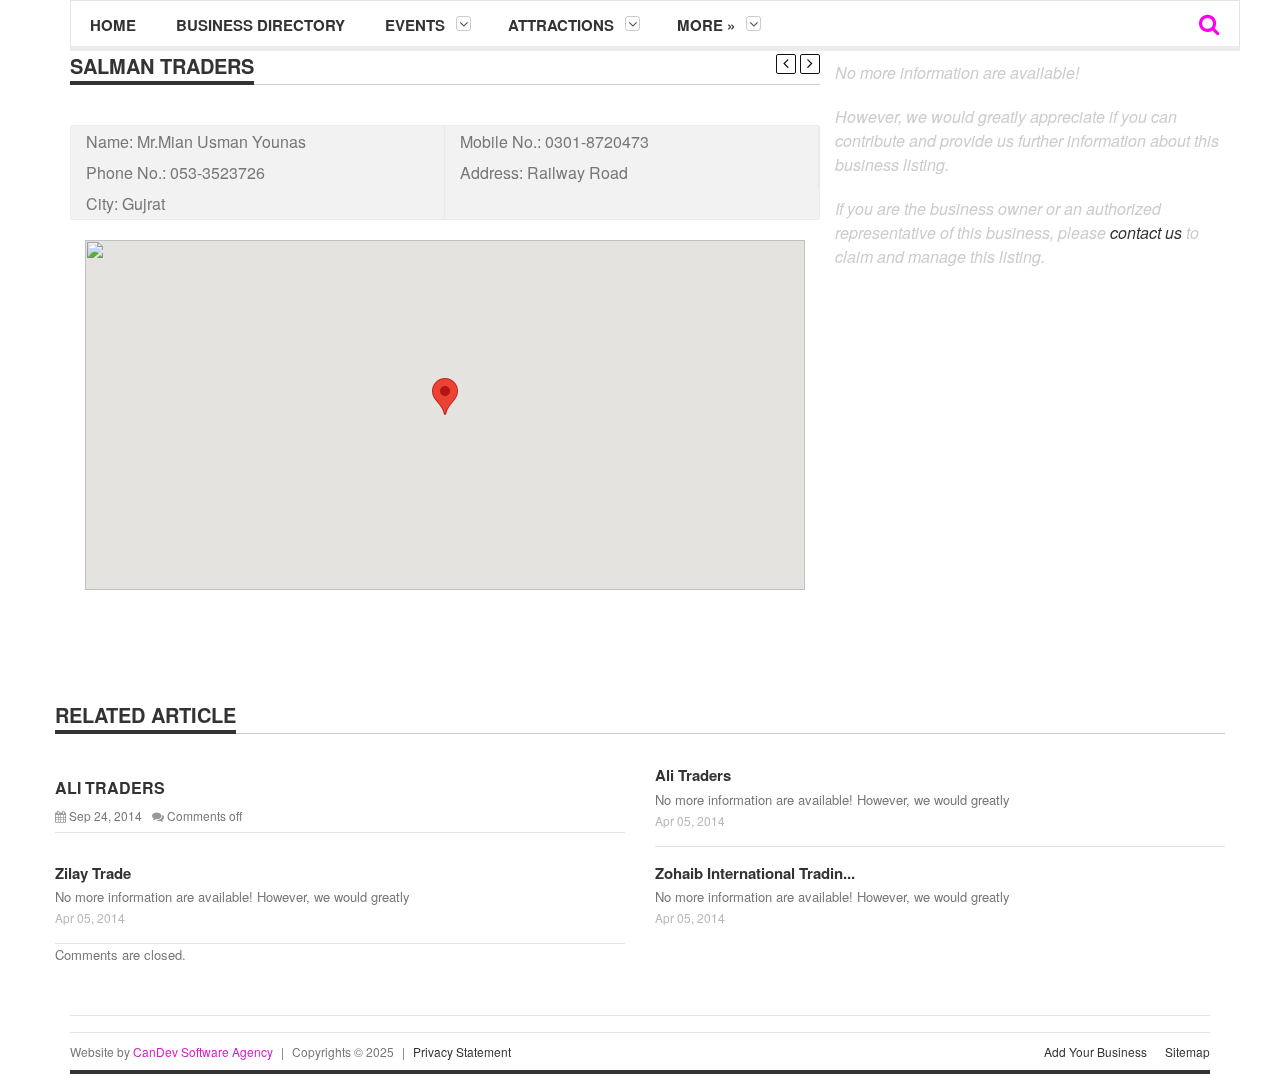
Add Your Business (1095, 1051)
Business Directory (260, 25)
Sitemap (1187, 1051)
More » (706, 25)
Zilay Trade (93, 873)
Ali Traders (693, 775)
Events (415, 25)
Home (113, 25)
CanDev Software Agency (203, 1051)
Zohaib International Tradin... (755, 873)
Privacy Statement (462, 1051)
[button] (445, 396)
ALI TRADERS (110, 787)
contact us (1146, 232)
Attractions (561, 25)
